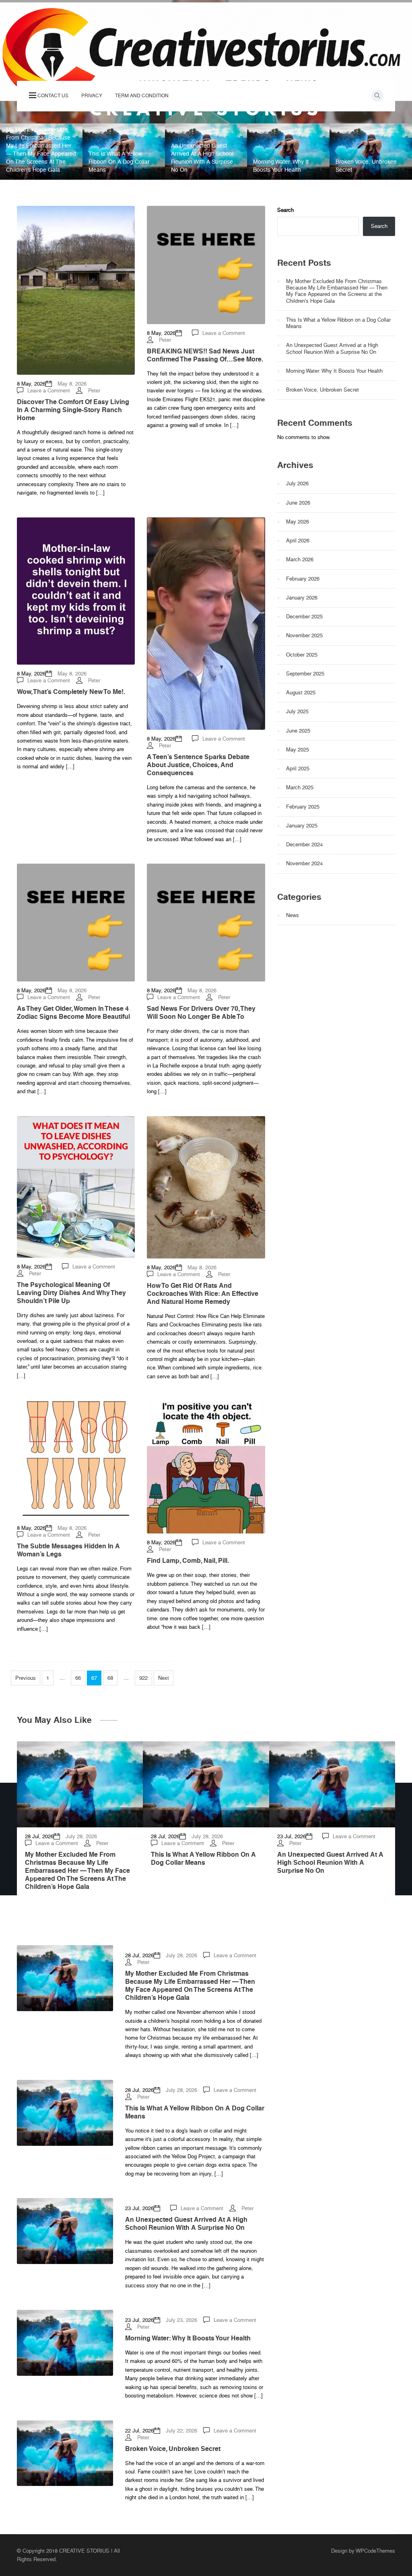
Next (164, 1678)
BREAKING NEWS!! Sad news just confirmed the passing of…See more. (205, 355)
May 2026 (298, 522)
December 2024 (304, 845)
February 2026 (303, 579)
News (293, 915)
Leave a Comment (49, 391)
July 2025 (297, 711)
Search (285, 210)
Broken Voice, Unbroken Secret (322, 390)
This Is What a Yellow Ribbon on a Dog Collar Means (119, 162)
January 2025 (302, 826)
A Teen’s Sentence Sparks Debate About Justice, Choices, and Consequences (198, 765)
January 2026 (302, 598)
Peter (94, 391)
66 (78, 1678)
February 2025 (303, 807)
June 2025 (298, 731)
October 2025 (302, 655)
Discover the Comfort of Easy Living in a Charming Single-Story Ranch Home (73, 410)
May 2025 (298, 750)
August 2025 (301, 693)
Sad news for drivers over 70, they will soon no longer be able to (201, 1013)
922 (143, 1678)
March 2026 (300, 559)
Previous (26, 1678)
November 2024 (304, 863)
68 (110, 1678)
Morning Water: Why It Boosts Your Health (334, 371)
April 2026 (298, 541)
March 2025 (300, 787)
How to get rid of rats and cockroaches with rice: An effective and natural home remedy (203, 1294)
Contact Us (228, 65)
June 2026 (298, 503)
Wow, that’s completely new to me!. (71, 692)
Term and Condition (228, 140)
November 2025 (304, 635)
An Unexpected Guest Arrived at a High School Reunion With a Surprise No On (332, 348)
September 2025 (305, 674)
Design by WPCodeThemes (363, 2551)
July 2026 (297, 483)
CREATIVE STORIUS (84, 2551)
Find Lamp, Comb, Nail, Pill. (188, 1561)
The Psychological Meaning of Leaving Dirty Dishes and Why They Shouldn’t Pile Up (71, 1293)
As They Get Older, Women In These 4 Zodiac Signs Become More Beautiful (73, 1013)
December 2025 (304, 617)
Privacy (228, 99)
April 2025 (298, 769)
